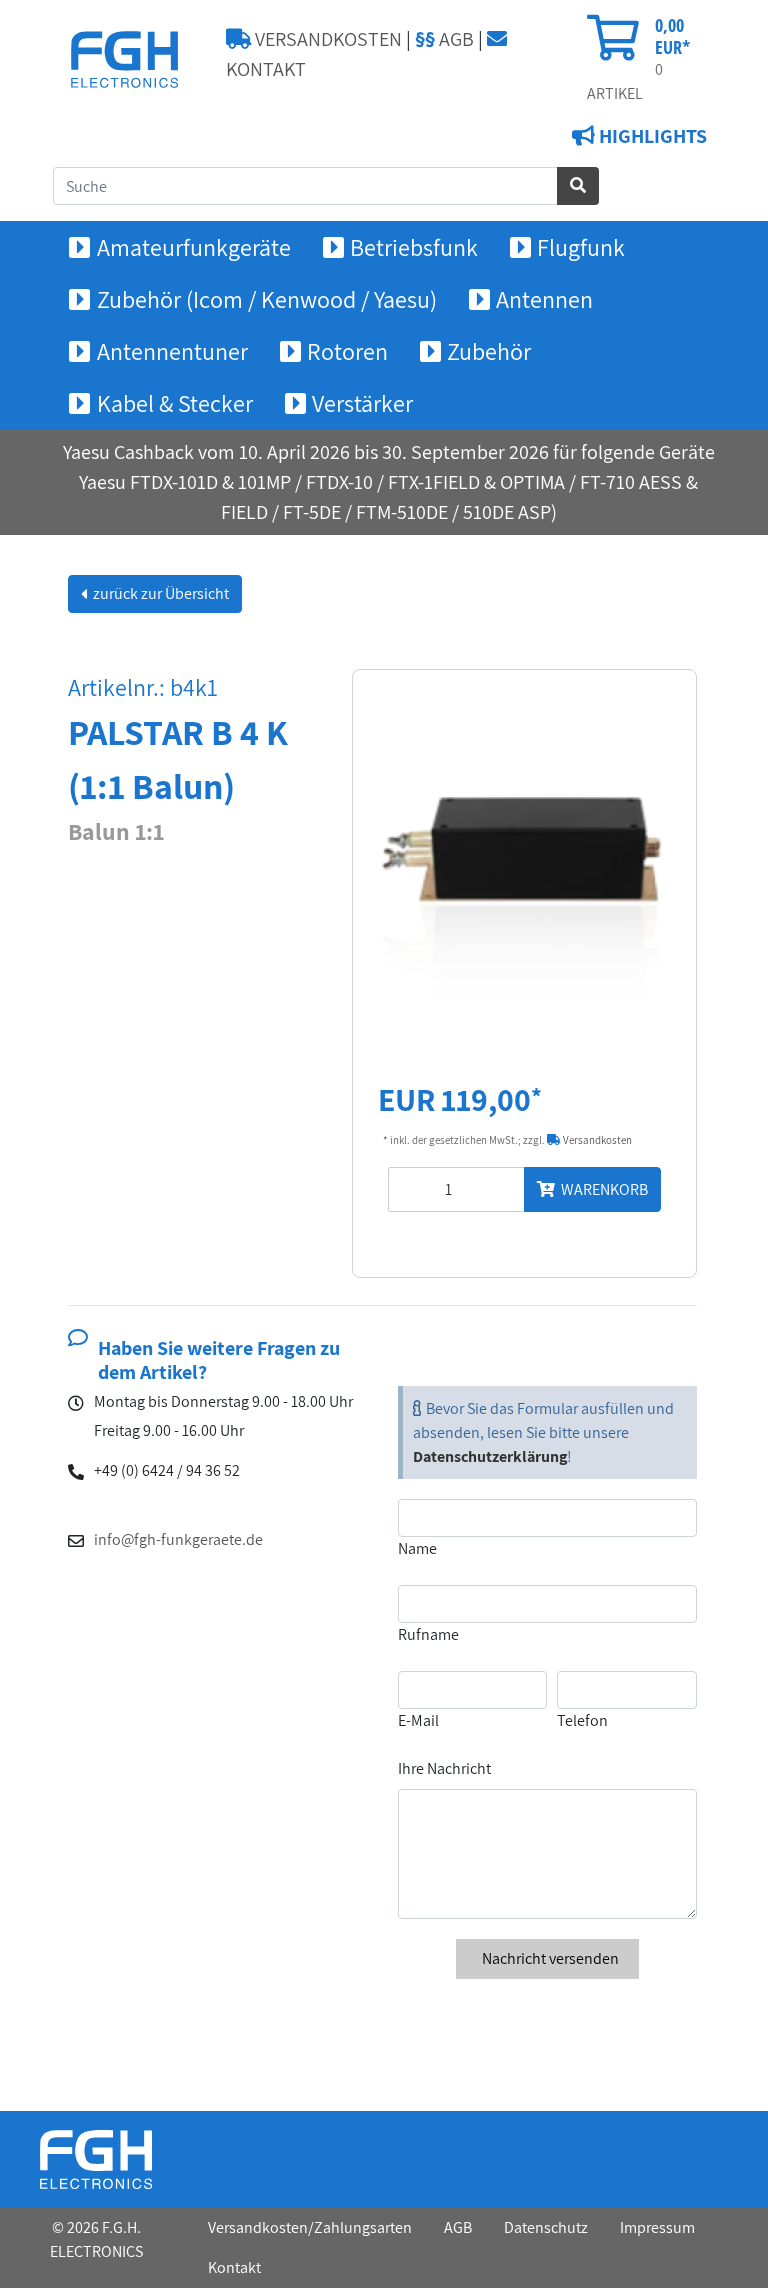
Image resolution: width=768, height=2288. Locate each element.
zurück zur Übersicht (159, 593)
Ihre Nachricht (444, 1768)
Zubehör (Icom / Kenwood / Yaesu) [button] (267, 299)
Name (417, 1548)
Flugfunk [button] (581, 247)
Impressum (657, 2227)
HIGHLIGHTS (651, 136)
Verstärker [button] (362, 403)
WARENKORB (601, 1189)
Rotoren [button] (347, 351)
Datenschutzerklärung (490, 1456)
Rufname (428, 1634)
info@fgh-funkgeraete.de (178, 1539)
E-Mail (418, 1720)
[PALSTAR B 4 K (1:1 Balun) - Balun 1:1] (524, 868)
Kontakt (234, 2267)
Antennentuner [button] (172, 351)
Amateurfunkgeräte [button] (194, 247)
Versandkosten (596, 1140)
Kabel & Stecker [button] (175, 403)
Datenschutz (546, 2227)
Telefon (582, 1720)
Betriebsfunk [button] (414, 247)
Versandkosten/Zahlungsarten (310, 2227)
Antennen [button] (544, 299)
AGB (444, 39)
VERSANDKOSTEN (326, 39)
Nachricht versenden (549, 1958)
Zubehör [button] (489, 351)
